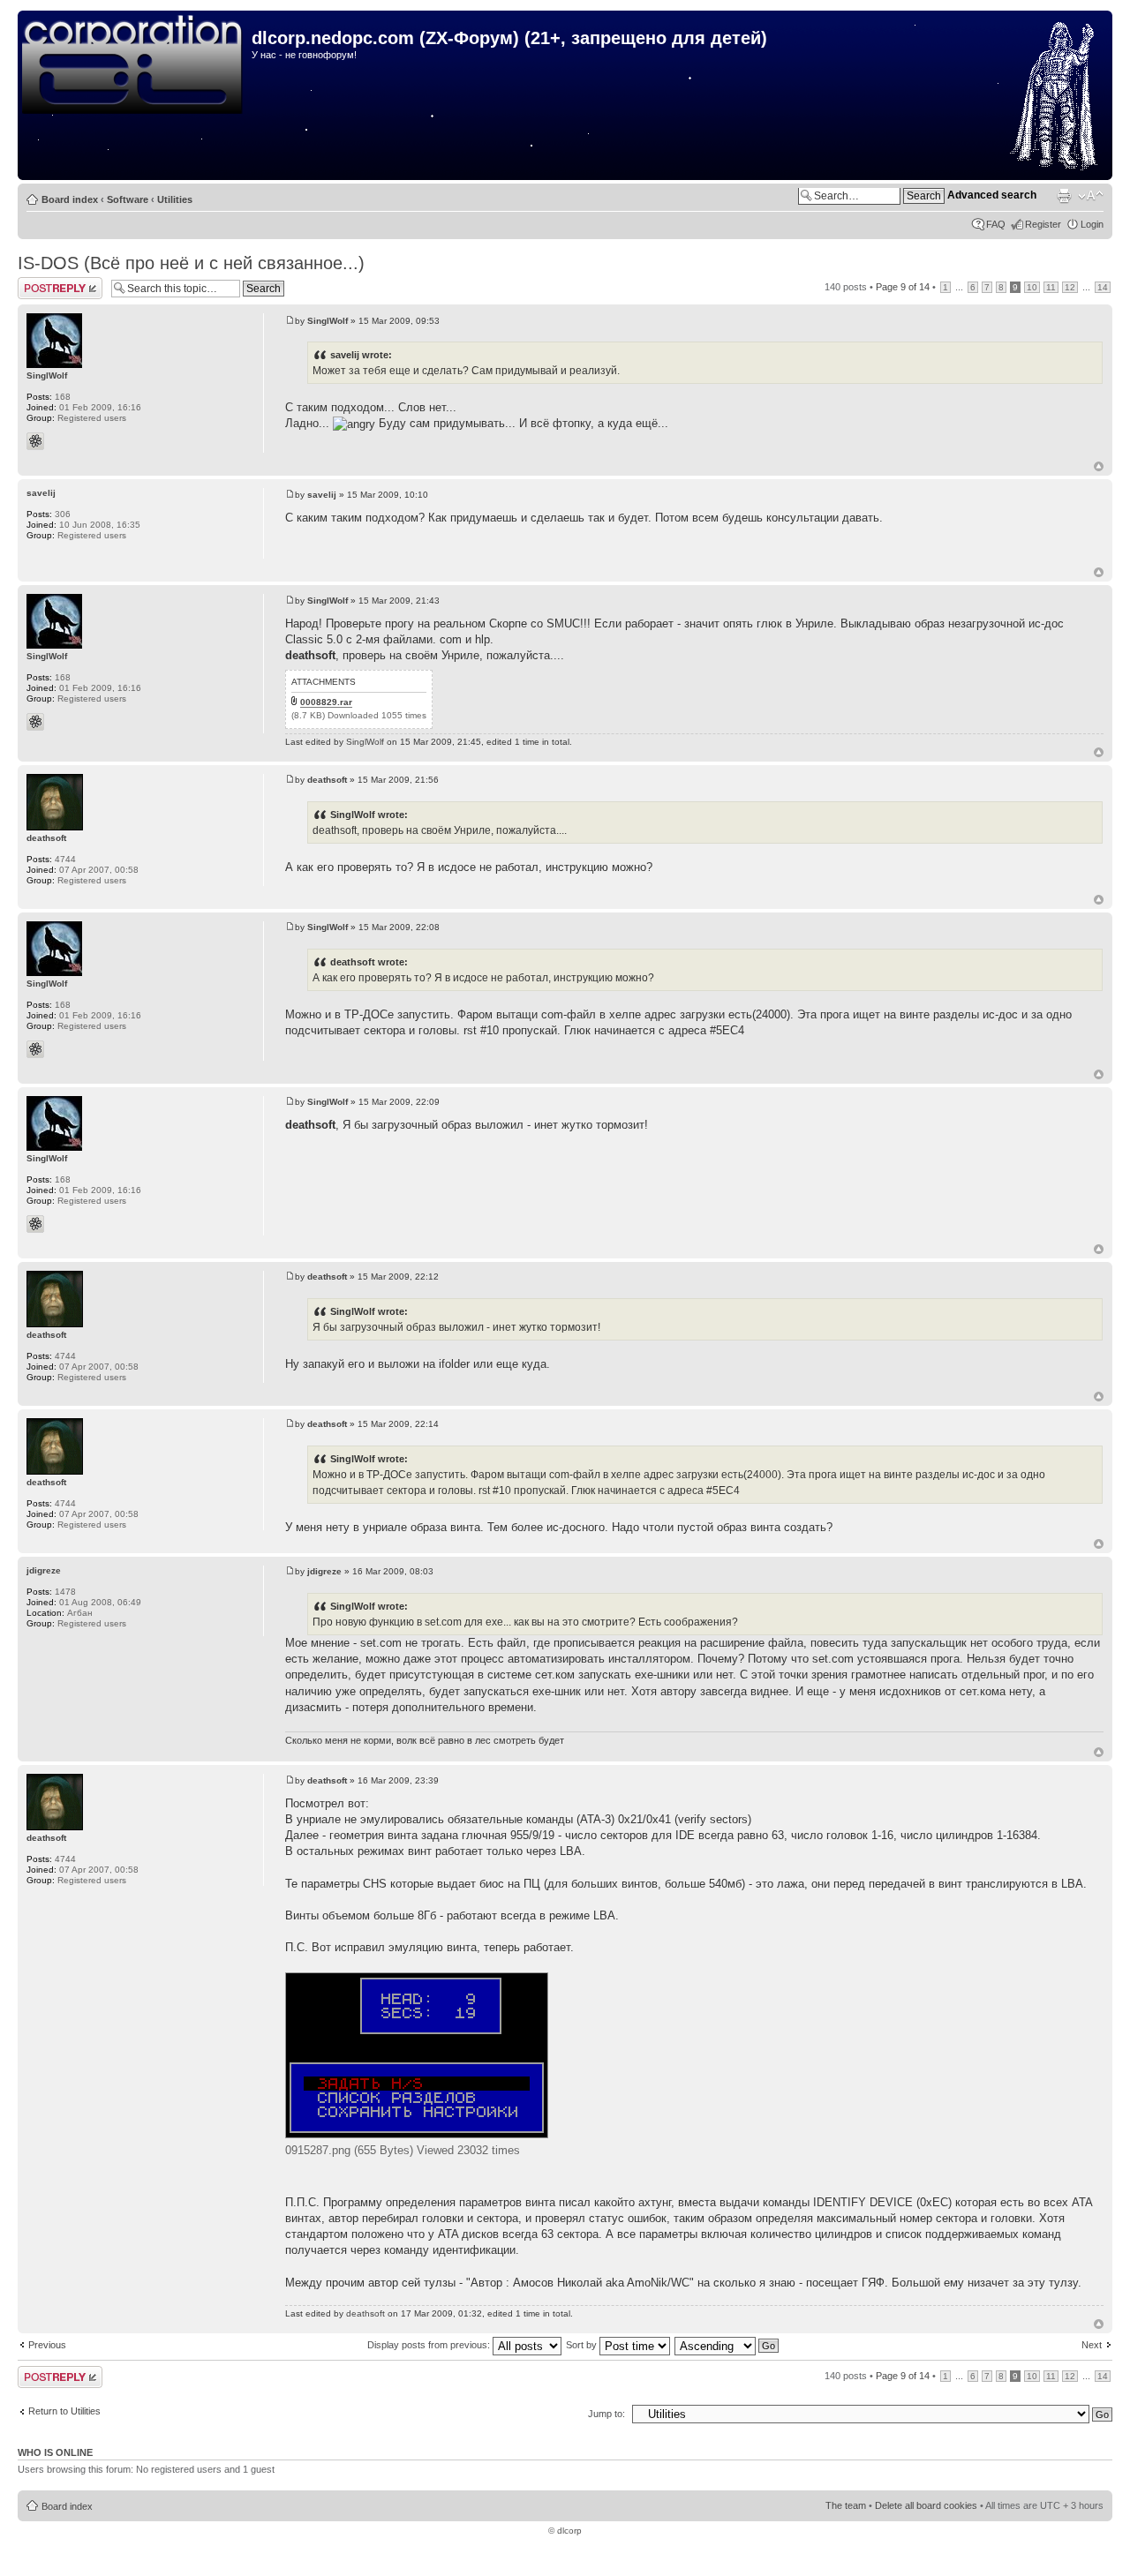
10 (1032, 287)
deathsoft (327, 780)
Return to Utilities (64, 2411)
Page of (903, 287)
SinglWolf (328, 321)
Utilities (175, 199)
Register (1043, 224)
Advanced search (992, 195)
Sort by (583, 2345)
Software (128, 199)
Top (1099, 466)
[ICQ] (35, 441)
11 (1051, 287)
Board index (70, 199)
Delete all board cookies (926, 2505)
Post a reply (43, 282)
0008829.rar (326, 702)
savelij (322, 495)
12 (1070, 287)
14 (1103, 287)
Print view (1064, 196)
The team (846, 2505)
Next (1092, 2345)
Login (1092, 224)
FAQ (996, 224)
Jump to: (606, 2414)
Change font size (1091, 196)
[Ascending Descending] (727, 2345)
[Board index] (137, 65)
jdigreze (324, 1571)
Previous (47, 2345)
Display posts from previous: (430, 2345)
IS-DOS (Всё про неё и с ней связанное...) (191, 263)
